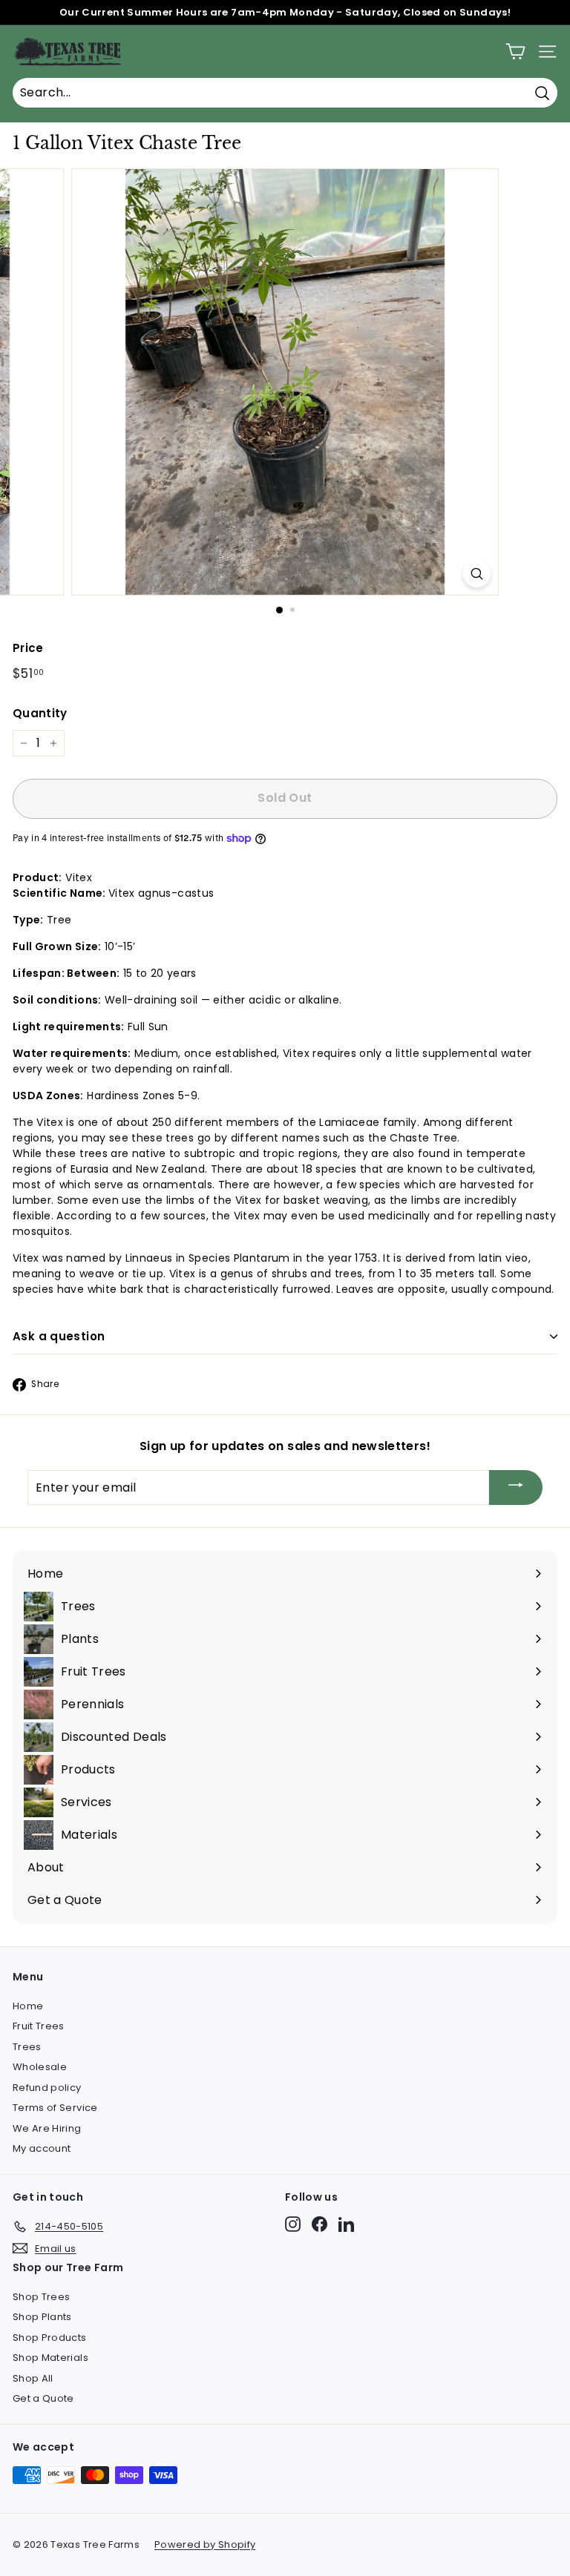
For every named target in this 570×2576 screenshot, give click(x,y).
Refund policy (47, 2088)
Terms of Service (55, 2108)
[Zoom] (477, 574)
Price (28, 648)
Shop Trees (42, 2297)
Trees (27, 2047)
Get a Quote (43, 2398)
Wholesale (40, 2067)
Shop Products (50, 2338)
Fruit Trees (39, 2026)
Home (28, 2006)
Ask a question (59, 1336)
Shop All (33, 2378)
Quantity (40, 713)
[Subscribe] (516, 1488)
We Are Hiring (47, 2128)
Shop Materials (50, 2358)
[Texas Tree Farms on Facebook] (320, 2224)
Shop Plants (42, 2317)
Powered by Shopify (205, 2544)
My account (42, 2148)
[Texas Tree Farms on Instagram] (293, 2224)
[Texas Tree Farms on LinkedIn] (346, 2224)
